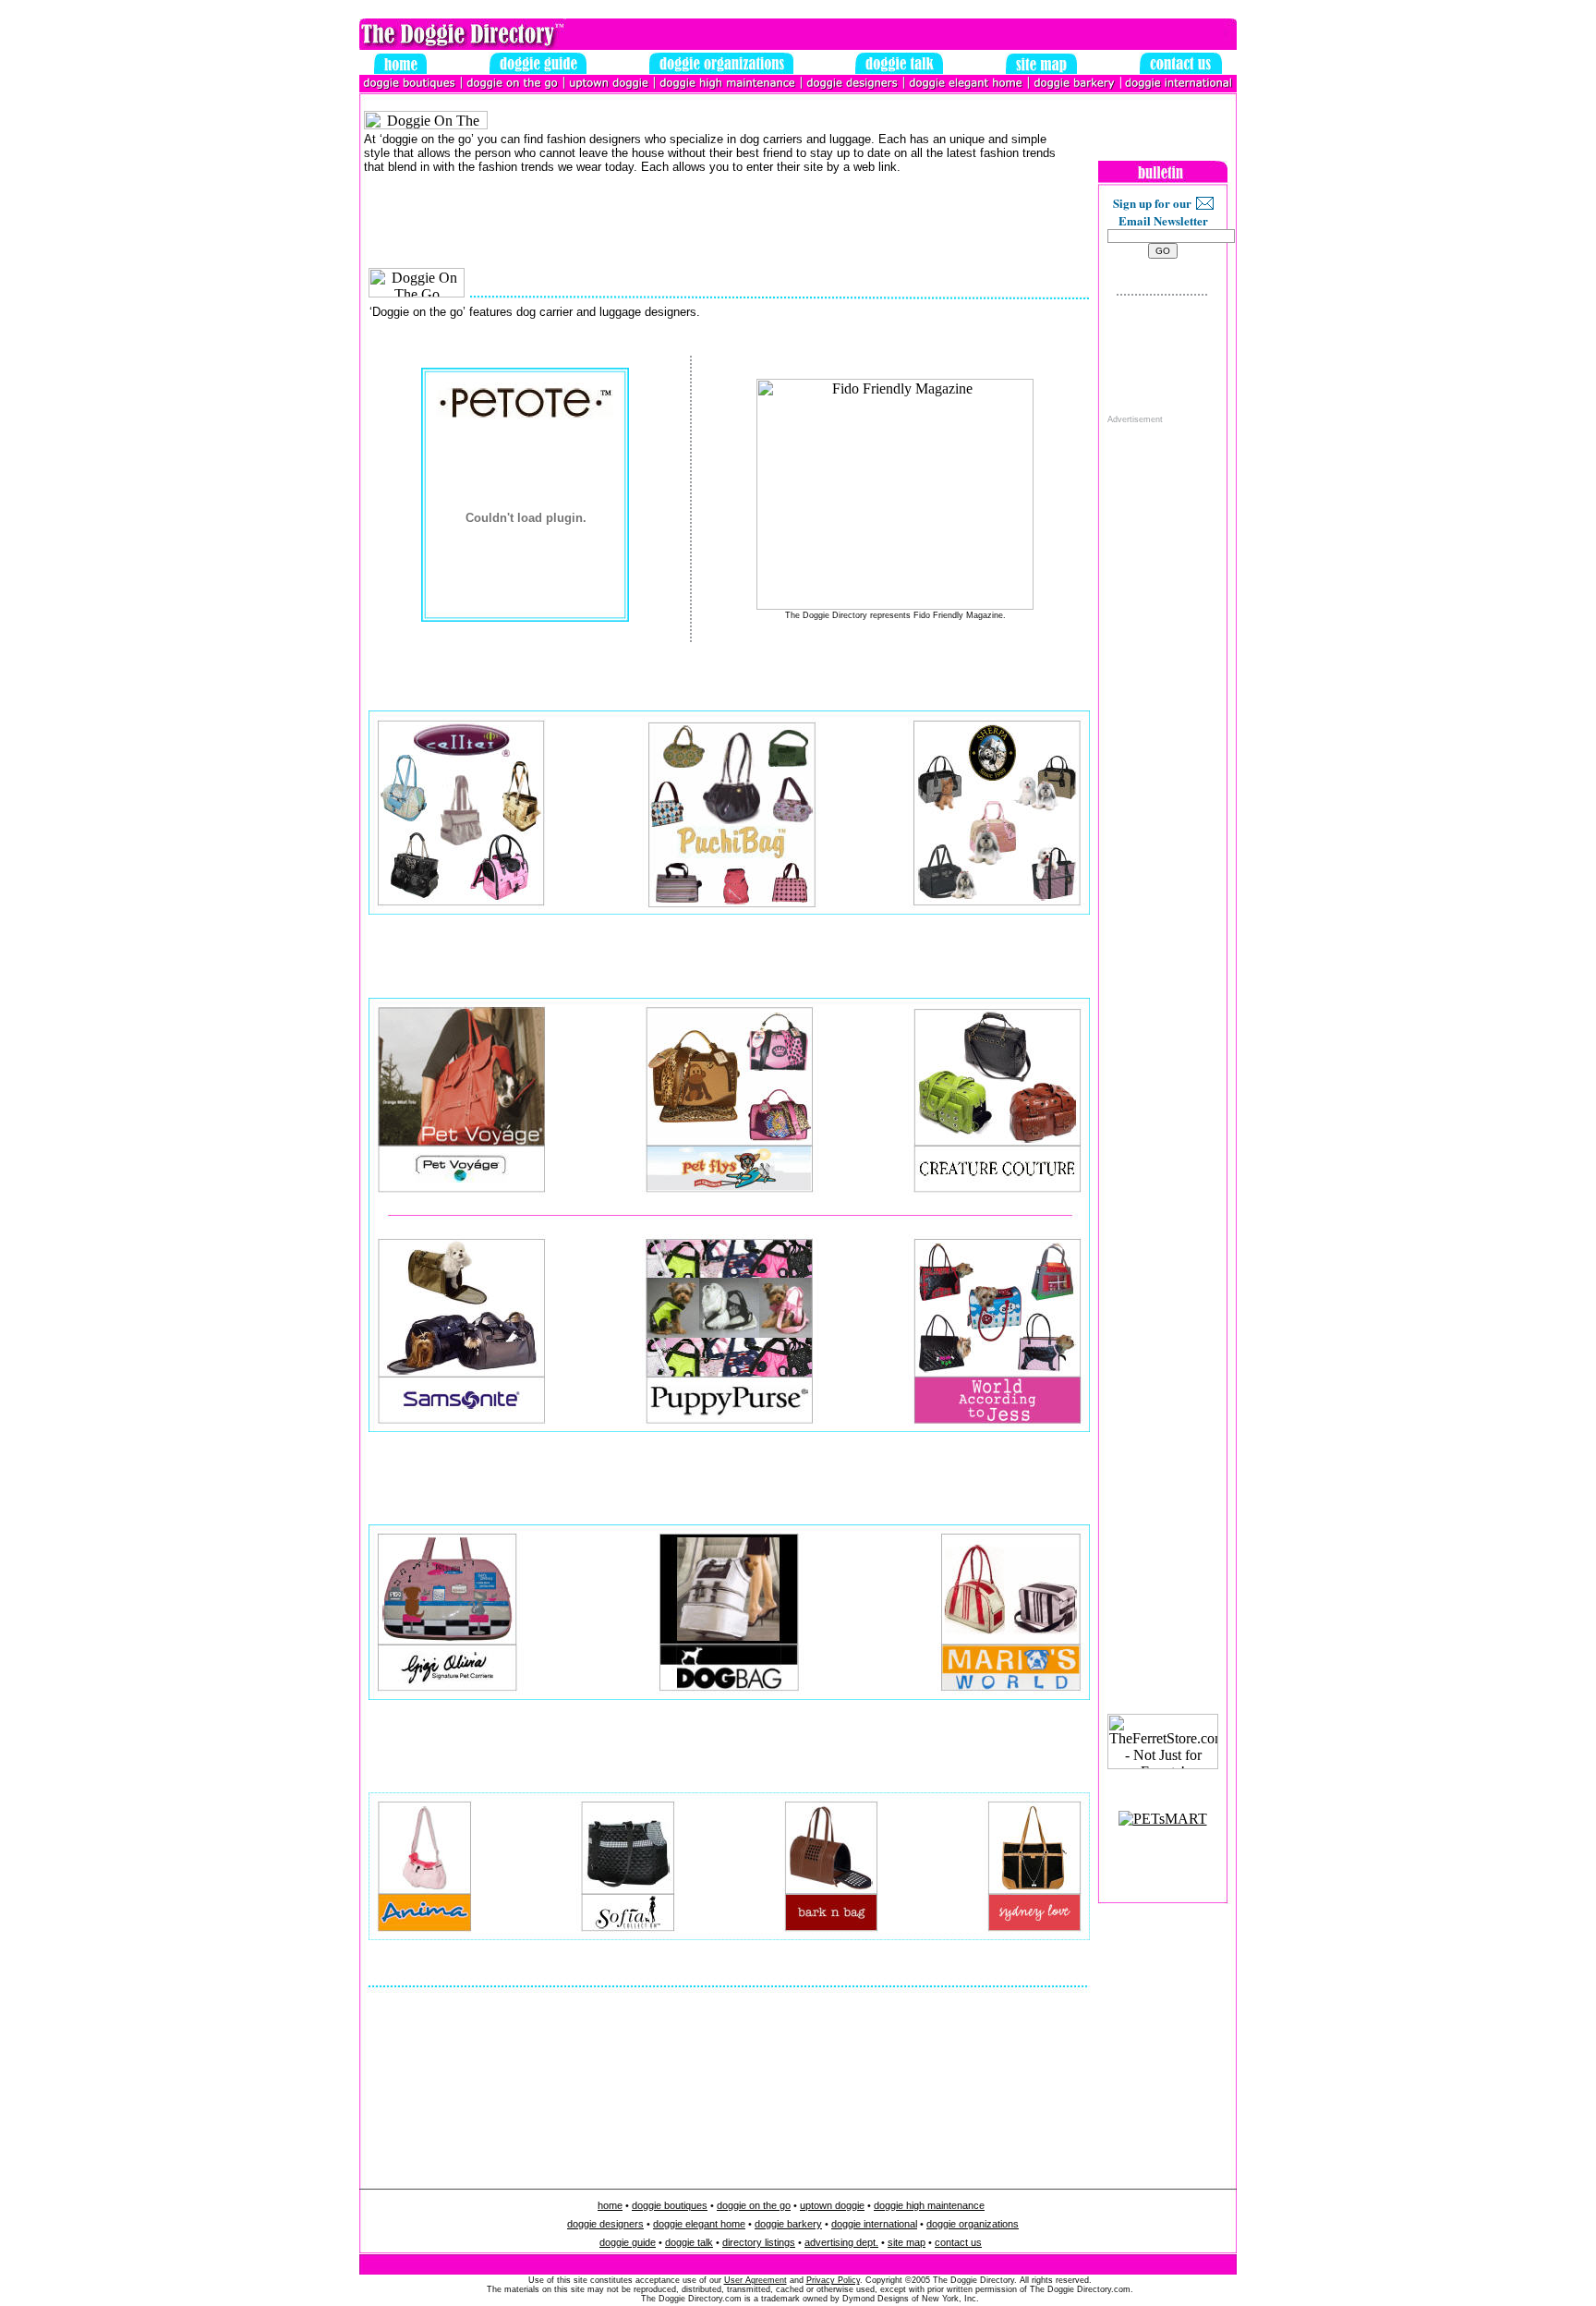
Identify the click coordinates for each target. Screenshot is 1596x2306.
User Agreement (756, 2280)
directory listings (759, 2242)
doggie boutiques (670, 2205)
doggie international (874, 2224)
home (610, 2205)
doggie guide (628, 2242)
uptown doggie (832, 2205)
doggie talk (689, 2242)
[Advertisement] (1163, 702)
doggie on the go (754, 2205)
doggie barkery (788, 2224)
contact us (958, 2242)
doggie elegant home (699, 2224)
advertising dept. (841, 2242)
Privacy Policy (833, 2280)
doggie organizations (973, 2224)
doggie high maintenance (929, 2205)
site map (907, 2242)
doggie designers (605, 2224)
